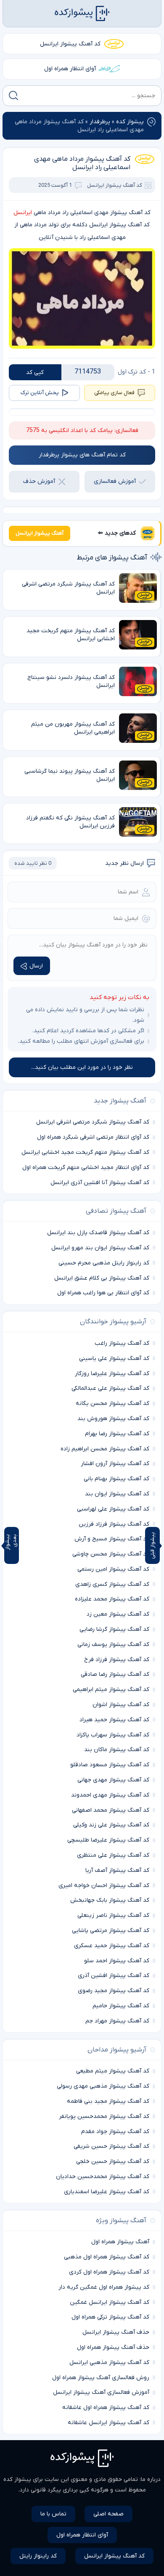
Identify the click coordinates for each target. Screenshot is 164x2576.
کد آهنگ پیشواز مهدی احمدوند (110, 1795)
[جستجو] (13, 95)
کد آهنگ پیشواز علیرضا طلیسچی (108, 1840)
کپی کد (35, 372)
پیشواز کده (130, 122)
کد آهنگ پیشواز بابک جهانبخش (110, 1900)
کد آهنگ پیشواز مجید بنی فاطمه (108, 2101)
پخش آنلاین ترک (40, 393)
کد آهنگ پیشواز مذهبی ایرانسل (109, 2363)
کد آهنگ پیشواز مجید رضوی (114, 1991)
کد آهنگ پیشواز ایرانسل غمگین (110, 2302)
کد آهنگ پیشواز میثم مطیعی (113, 2071)
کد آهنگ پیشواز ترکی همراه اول (110, 2317)
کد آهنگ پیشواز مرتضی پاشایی (111, 1931)
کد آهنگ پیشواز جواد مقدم (115, 2132)
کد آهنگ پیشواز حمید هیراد (114, 1720)
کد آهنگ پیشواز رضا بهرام (117, 1434)
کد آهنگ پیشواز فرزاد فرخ (117, 1660)
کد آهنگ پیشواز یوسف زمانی (113, 1644)
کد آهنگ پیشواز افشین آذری (114, 1976)
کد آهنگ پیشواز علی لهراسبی (113, 1509)
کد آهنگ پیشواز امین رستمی (113, 1569)
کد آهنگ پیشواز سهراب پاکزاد (113, 1735)
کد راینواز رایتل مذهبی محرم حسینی (104, 1263)
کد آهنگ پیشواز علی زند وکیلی (111, 1825)
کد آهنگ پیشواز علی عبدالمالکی (110, 1388)
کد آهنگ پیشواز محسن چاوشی (111, 1554)
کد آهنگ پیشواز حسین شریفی (111, 2146)
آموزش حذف (39, 481)
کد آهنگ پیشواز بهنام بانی (116, 1479)
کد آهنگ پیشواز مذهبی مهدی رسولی (103, 2086)
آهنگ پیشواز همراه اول (120, 2242)
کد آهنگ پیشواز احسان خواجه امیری (104, 1886)
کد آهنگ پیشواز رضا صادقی (115, 1674)
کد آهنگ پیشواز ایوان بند (117, 1494)
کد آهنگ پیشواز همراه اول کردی (109, 2272)
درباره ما (151, 2479)
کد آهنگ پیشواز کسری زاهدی (112, 1584)
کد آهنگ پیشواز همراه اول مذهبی (107, 2257)
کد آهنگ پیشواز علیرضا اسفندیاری (107, 2192)
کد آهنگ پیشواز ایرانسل (70, 44)
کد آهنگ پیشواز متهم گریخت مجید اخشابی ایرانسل (85, 1152)
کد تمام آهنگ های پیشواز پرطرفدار (82, 455)
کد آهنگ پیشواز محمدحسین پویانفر (104, 2116)
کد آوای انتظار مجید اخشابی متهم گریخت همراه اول (86, 1167)
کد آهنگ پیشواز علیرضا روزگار (112, 1374)
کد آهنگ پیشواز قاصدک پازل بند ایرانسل (98, 1233)
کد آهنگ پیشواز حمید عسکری (112, 1946)
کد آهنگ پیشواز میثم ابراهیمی (111, 1690)
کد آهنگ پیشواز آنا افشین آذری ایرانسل (100, 1183)
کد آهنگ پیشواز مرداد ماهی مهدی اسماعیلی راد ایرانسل (82, 163)
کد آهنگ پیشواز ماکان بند (117, 1750)
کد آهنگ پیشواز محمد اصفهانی (111, 1810)
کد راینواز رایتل (38, 2556)
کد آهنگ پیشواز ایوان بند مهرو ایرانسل (100, 1248)
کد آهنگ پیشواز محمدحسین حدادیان (103, 2177)
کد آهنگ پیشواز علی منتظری (113, 1855)
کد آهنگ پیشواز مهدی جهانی (113, 1780)
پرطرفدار (100, 122)
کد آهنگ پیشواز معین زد (118, 1614)
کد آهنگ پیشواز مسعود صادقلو (110, 1765)
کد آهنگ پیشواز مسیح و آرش (112, 1539)
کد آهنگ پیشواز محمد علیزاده (112, 1599)
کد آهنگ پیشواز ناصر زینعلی (113, 1915)
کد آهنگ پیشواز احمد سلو (117, 1961)
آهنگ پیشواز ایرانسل (40, 533)
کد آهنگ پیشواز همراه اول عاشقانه (106, 2408)
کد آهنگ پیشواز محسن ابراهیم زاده (105, 1449)
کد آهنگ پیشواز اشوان (121, 1705)
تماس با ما (53, 2514)
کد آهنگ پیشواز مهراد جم (117, 2021)
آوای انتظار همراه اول (70, 69)
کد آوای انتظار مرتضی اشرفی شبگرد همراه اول (93, 1137)
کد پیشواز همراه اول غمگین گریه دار (104, 2287)
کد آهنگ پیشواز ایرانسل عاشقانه (108, 2423)
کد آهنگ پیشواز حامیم (121, 2006)
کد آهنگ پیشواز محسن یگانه (112, 1403)
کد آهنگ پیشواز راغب (122, 1343)
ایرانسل (23, 213)
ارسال (36, 966)
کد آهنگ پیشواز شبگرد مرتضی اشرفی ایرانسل (93, 1122)
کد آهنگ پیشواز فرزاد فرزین (114, 1524)
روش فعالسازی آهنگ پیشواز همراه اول (101, 2378)
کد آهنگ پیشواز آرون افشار (115, 1464)
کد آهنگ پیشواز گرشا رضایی (114, 1629)
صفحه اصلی (108, 2514)
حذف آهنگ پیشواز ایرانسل (116, 2332)
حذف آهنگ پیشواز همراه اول (113, 2347)
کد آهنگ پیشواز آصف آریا (117, 1870)
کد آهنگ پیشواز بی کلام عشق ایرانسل (102, 1278)
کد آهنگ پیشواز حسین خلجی (113, 2161)
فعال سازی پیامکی (114, 393)
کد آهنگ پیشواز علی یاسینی (114, 1358)
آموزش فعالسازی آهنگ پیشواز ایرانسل (101, 2392)
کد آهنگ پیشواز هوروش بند (113, 1419)
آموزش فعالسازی (115, 481)
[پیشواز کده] (82, 13)
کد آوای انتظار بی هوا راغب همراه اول (103, 1293)
